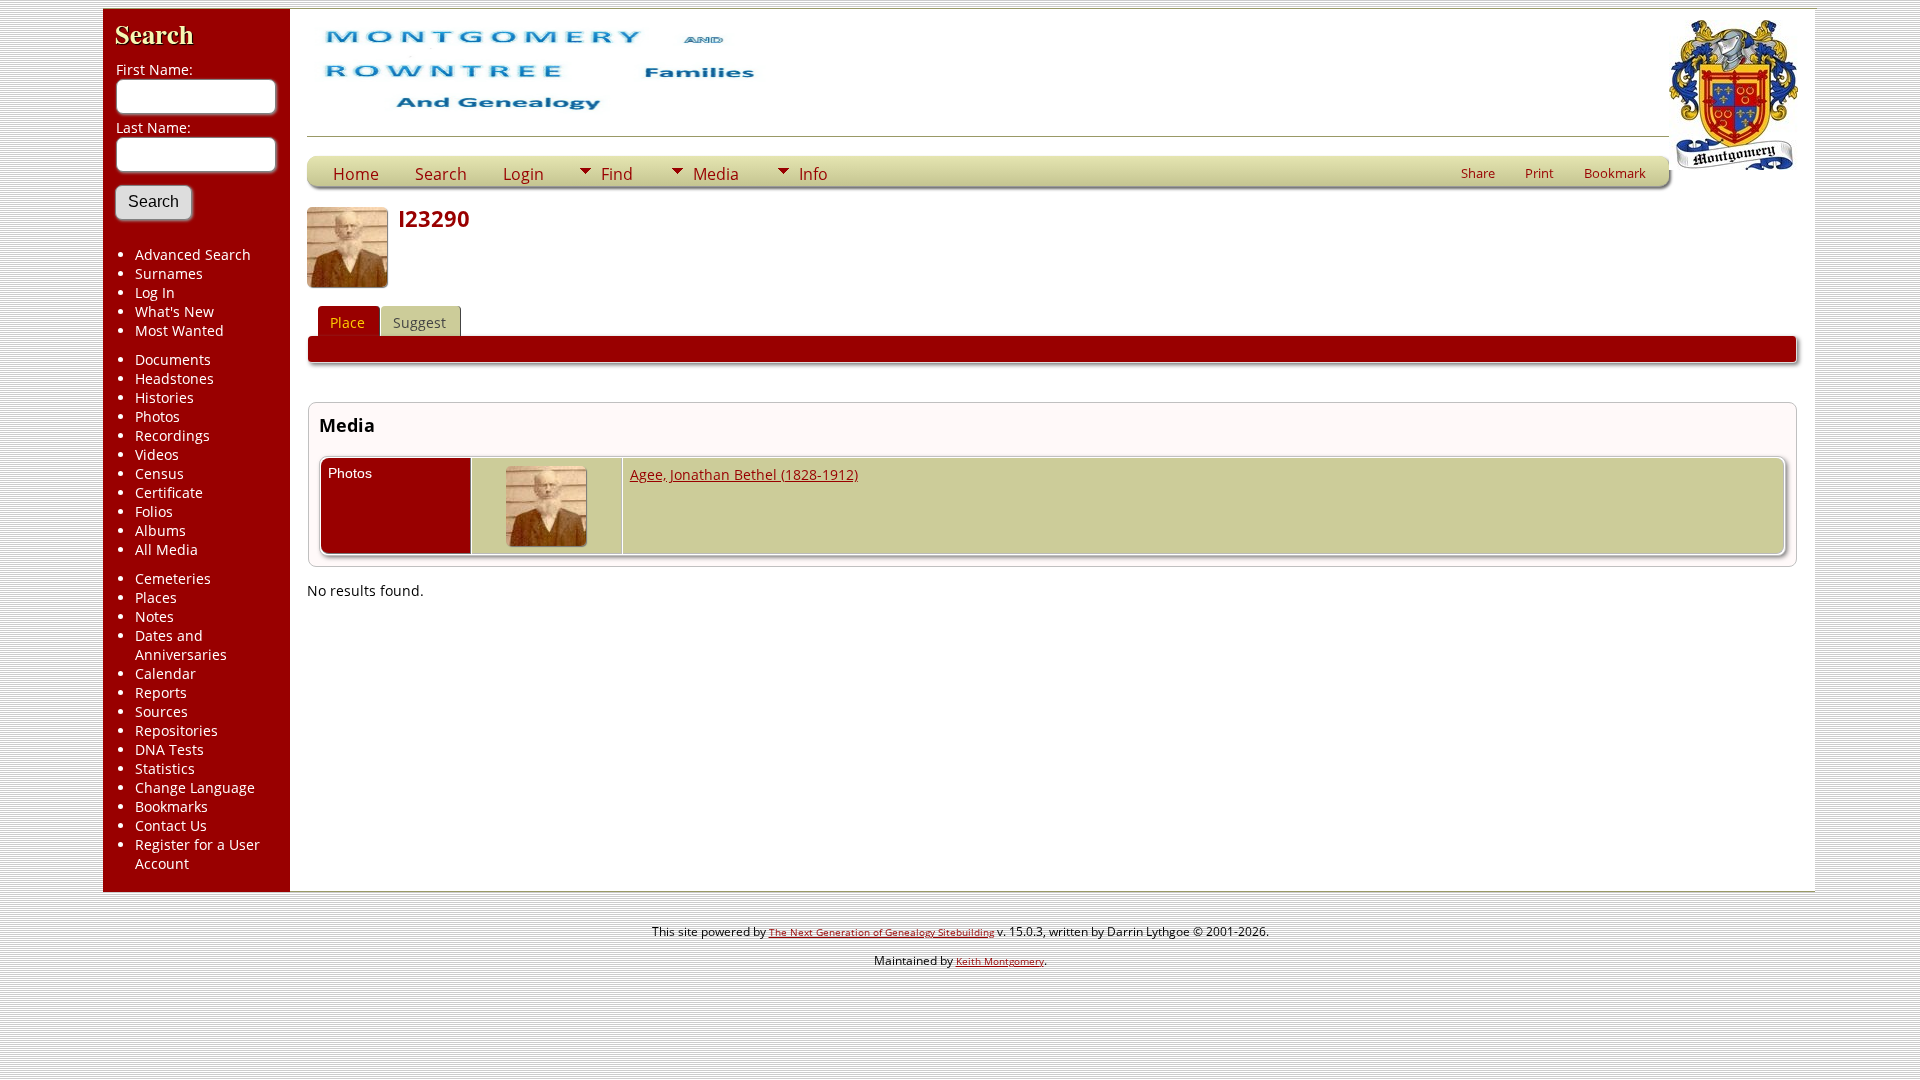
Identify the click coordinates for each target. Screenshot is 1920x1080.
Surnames (169, 273)
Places (156, 597)
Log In (155, 292)
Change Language (195, 787)
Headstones (174, 378)
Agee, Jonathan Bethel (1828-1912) (744, 474)
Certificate (169, 492)
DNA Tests (169, 749)
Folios (154, 511)
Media (716, 174)
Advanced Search (193, 254)
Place (347, 322)
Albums (160, 530)
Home (356, 174)
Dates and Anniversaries (181, 645)
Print (1539, 173)
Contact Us (171, 825)
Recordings (172, 435)
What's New (174, 311)
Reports (161, 692)
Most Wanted (179, 330)
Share (1478, 173)
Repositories (176, 730)
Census (159, 473)
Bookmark (1615, 173)
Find (617, 174)
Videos (157, 454)
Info (813, 174)
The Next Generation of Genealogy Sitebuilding (881, 932)
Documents (173, 359)
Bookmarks (171, 806)
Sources (161, 711)
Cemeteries (173, 578)
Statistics (165, 768)
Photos (157, 416)
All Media (166, 549)
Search (154, 33)
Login (523, 174)
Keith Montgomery (1000, 961)
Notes (154, 616)
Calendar (165, 673)
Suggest (419, 322)
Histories (164, 397)
